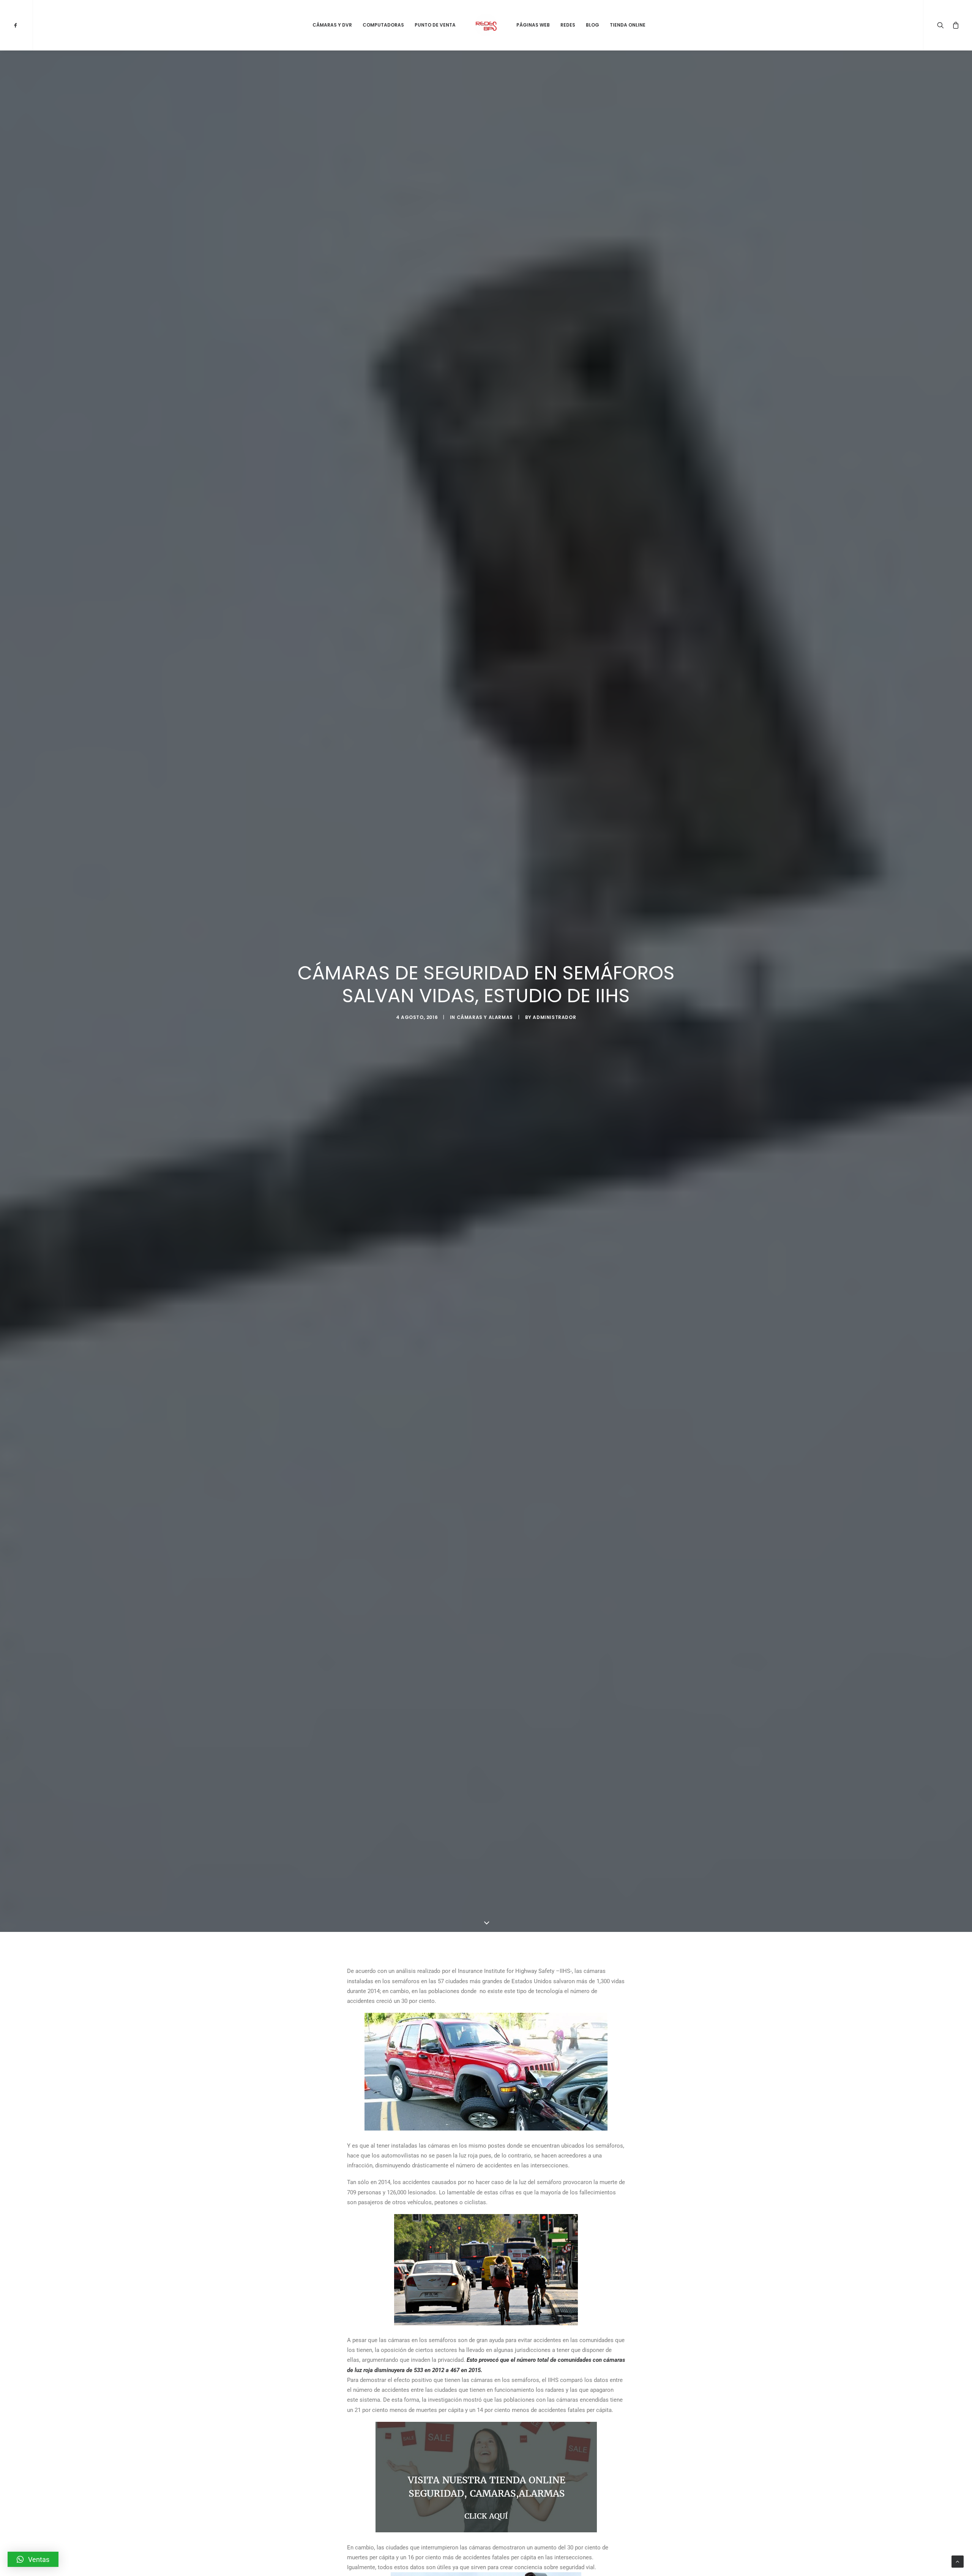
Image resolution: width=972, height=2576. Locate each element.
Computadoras (383, 25)
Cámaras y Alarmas (485, 1017)
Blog (593, 25)
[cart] (954, 25)
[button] (33, 2559)
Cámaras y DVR (332, 25)
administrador (554, 1017)
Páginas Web (533, 25)
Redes (568, 25)
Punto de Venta (435, 25)
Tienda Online (628, 25)
